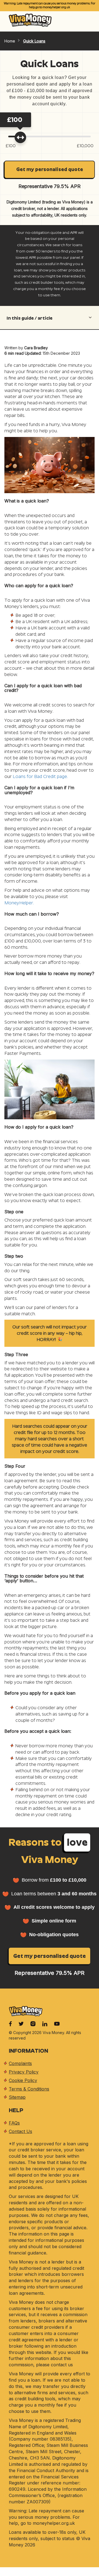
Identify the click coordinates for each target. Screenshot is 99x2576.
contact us (62, 2365)
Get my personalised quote (50, 169)
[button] (50, 320)
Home (10, 41)
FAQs (14, 2123)
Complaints (20, 2063)
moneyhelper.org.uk (56, 7)
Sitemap (17, 2097)
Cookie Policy (23, 2080)
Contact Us (20, 2131)
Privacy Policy (24, 2072)
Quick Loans (34, 41)
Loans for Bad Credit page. (40, 776)
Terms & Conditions (29, 2089)
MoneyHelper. (19, 903)
